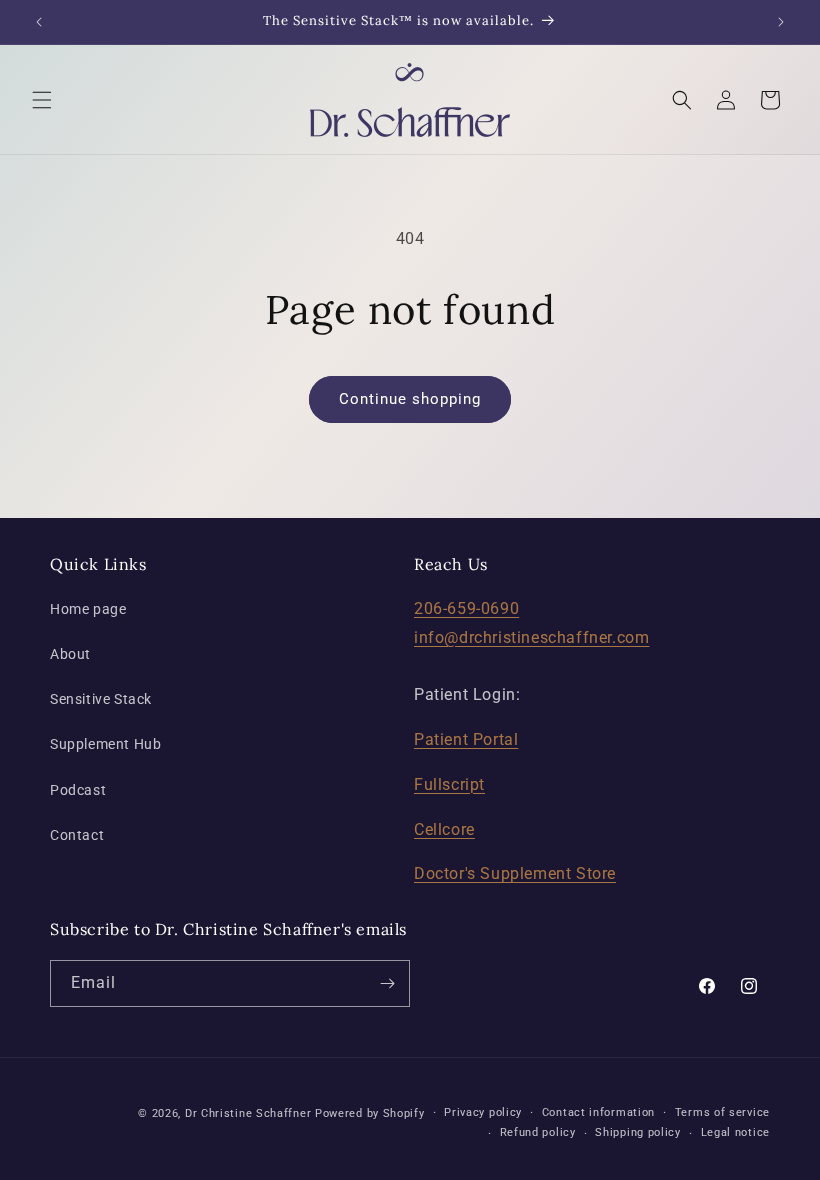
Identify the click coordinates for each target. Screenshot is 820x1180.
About (70, 654)
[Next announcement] (781, 22)
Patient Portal (466, 739)
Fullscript (449, 784)
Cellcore (444, 829)
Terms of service (722, 1112)
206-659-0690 (466, 608)
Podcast (78, 790)
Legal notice (735, 1132)
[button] (42, 100)
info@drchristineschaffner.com (531, 637)
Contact (77, 835)
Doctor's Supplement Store (515, 873)
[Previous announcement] (39, 22)
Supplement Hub (105, 744)
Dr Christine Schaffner (248, 1113)
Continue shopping (410, 399)
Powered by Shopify (370, 1113)
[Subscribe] (387, 983)
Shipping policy (638, 1132)
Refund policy (538, 1132)
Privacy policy (483, 1112)
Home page (88, 609)
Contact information (598, 1112)
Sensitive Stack (101, 699)
